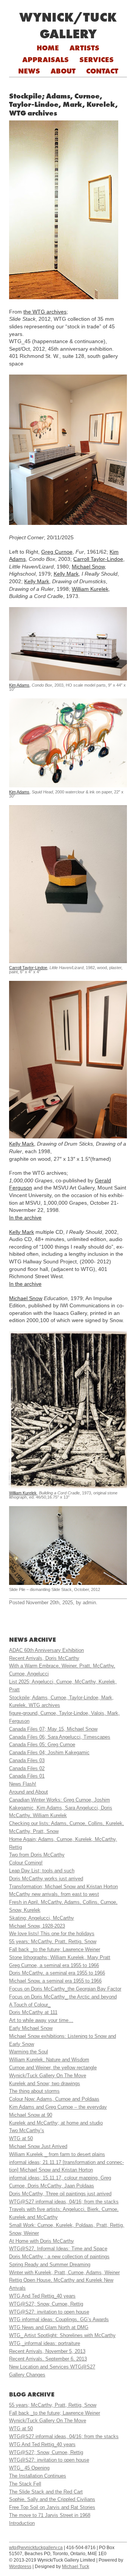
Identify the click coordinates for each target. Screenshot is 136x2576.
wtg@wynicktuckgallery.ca (36, 2548)
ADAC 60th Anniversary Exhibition (46, 1650)
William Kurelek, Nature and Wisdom (49, 2060)
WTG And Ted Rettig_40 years (42, 2296)
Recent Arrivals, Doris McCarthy (44, 1658)
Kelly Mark (66, 574)
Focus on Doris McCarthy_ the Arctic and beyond (63, 1997)
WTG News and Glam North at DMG (49, 2327)
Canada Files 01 (27, 1776)
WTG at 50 (21, 2138)
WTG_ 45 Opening (29, 2468)
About (63, 71)
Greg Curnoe (57, 552)
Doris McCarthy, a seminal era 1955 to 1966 (57, 1973)
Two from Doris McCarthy (37, 1855)
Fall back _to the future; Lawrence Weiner (55, 1949)
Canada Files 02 (27, 1768)
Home (48, 48)
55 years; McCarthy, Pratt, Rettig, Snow (53, 1941)
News (29, 71)
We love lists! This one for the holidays (52, 1934)
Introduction (22, 2523)
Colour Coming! (26, 1863)
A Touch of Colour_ (30, 2005)
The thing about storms (34, 2091)
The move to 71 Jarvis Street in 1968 (50, 2515)
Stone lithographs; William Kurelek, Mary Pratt (60, 1957)
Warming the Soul (29, 2052)
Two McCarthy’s (27, 2130)
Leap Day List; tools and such (42, 1871)
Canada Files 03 (27, 1760)
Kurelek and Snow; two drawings (45, 2083)
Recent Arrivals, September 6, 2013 (48, 2359)
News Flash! (23, 1784)
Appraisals (46, 59)
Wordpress (20, 2567)
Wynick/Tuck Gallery (68, 25)
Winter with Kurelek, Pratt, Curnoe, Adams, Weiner (64, 2272)
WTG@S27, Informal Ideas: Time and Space (58, 2249)
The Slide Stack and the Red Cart (46, 2492)
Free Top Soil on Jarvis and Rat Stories (52, 2507)
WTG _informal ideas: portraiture (45, 2343)
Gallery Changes (27, 2375)
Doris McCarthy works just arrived (46, 1879)
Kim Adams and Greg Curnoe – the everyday (58, 2107)
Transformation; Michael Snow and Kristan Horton (63, 1887)
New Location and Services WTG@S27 (52, 2367)
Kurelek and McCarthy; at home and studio (56, 2123)
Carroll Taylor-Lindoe (98, 559)
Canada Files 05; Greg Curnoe (42, 1745)
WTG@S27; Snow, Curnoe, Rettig (46, 2304)
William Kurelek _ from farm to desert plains (57, 2154)
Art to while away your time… (41, 2020)
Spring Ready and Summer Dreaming (50, 2265)
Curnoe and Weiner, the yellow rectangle (53, 2068)
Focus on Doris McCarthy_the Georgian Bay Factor (65, 1989)
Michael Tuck (76, 2567)
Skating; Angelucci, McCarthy (42, 1918)
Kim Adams (19, 685)
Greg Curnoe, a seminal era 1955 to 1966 (54, 1965)
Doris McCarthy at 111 (33, 2012)
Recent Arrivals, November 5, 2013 (47, 2351)
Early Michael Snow (31, 2028)
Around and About (29, 1792)
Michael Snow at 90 (31, 2115)
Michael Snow (88, 567)
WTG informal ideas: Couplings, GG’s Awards (59, 2319)
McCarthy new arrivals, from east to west (54, 1894)
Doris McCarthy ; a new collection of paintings (59, 2257)
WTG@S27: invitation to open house (49, 2312)
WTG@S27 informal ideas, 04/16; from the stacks (64, 2202)
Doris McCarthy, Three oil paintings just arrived (60, 2194)
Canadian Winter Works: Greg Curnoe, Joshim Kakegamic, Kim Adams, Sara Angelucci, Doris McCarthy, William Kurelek (61, 1808)
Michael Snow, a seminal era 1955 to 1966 (55, 1981)
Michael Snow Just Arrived (38, 2146)
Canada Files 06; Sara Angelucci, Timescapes (60, 1737)
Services (97, 59)
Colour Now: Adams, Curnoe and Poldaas (54, 2099)
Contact (102, 71)
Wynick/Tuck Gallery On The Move (48, 2076)
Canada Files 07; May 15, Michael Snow (53, 1729)
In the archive (25, 1218)
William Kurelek (90, 589)
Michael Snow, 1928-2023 (37, 1926)
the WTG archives (45, 312)
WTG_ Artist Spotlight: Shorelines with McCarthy (62, 2335)
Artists (84, 48)
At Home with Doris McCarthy (42, 2241)
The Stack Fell (25, 2484)
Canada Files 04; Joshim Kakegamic (49, 1752)
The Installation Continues (38, 2476)
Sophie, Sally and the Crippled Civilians (52, 2499)
